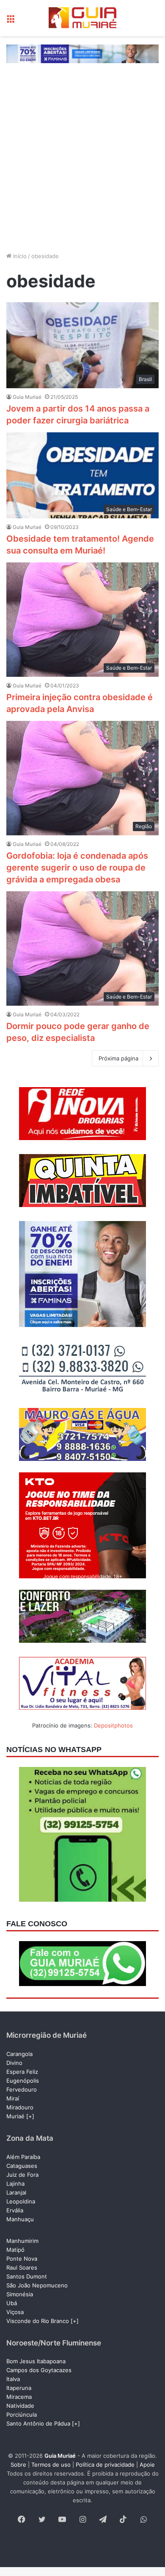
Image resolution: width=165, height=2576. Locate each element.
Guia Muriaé (27, 397)
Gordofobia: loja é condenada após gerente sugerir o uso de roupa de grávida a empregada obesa (77, 868)
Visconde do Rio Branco (38, 2321)
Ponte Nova (22, 2259)
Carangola (19, 2054)
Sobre (18, 2465)
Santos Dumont (27, 2276)
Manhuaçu (20, 2219)
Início (19, 256)
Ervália (15, 2210)
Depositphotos (113, 1725)
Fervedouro (22, 2089)
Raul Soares (22, 2267)
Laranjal (16, 2192)
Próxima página (118, 1058)
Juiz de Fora (22, 2175)
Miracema (19, 2397)
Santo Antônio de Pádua (38, 2423)
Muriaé (15, 2116)
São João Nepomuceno (37, 2285)
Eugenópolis (23, 2081)
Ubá (12, 2303)
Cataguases (22, 2166)
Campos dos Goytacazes (39, 2370)
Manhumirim (22, 2241)
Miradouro (20, 2107)
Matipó (15, 2250)
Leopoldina (21, 2201)
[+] (30, 2116)
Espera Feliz (22, 2072)
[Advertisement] (82, 159)
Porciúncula (22, 2415)
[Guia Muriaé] (82, 18)
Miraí (13, 2098)
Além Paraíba (23, 2157)
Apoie (147, 2465)
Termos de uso (51, 2465)
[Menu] (11, 21)
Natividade (20, 2406)
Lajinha (15, 2184)
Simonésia (20, 2294)
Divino (14, 2063)
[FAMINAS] (82, 53)
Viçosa (15, 2312)
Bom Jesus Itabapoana (36, 2361)
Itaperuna (19, 2388)
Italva (13, 2379)
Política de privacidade (105, 2465)
